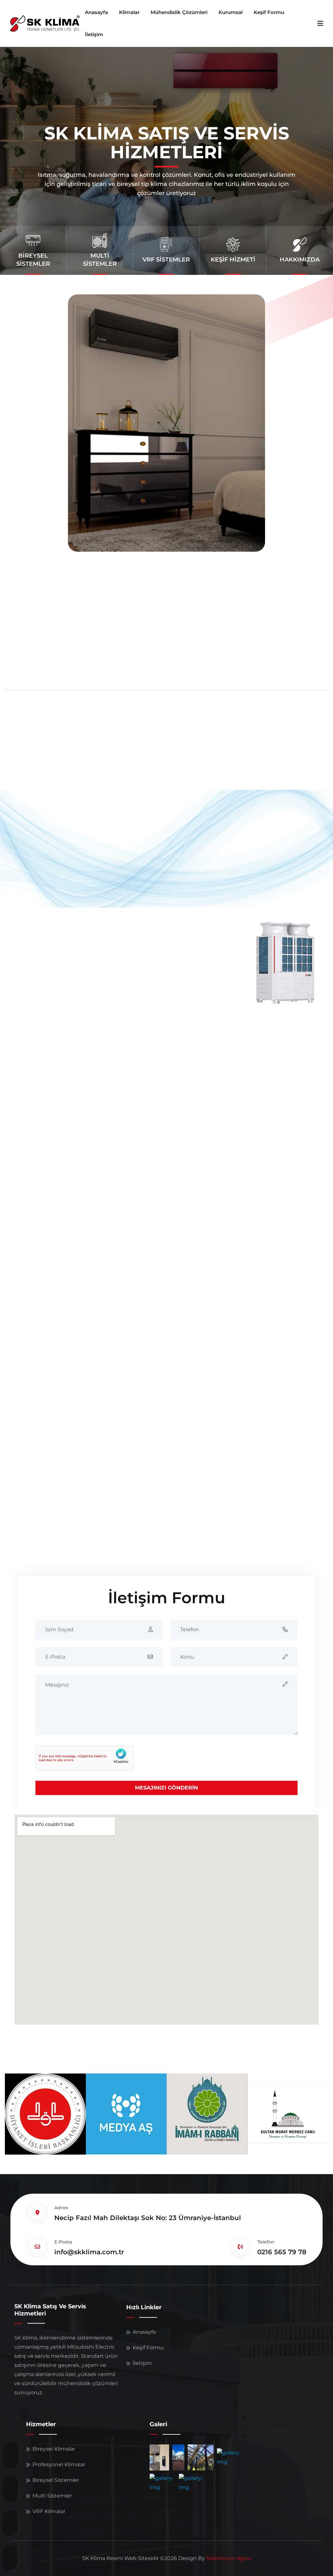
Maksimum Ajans (229, 2558)
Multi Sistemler (52, 2496)
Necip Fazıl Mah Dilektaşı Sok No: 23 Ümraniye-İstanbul (148, 2218)
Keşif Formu (269, 12)
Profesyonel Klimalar (59, 2464)
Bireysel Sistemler (56, 2480)
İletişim (94, 34)
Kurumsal (231, 12)
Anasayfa (96, 12)
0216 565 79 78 (282, 2252)
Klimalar (129, 12)
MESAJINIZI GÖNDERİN (166, 1788)
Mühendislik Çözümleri (179, 12)
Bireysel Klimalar (54, 2449)
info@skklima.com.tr (89, 2252)
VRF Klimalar (49, 2511)
